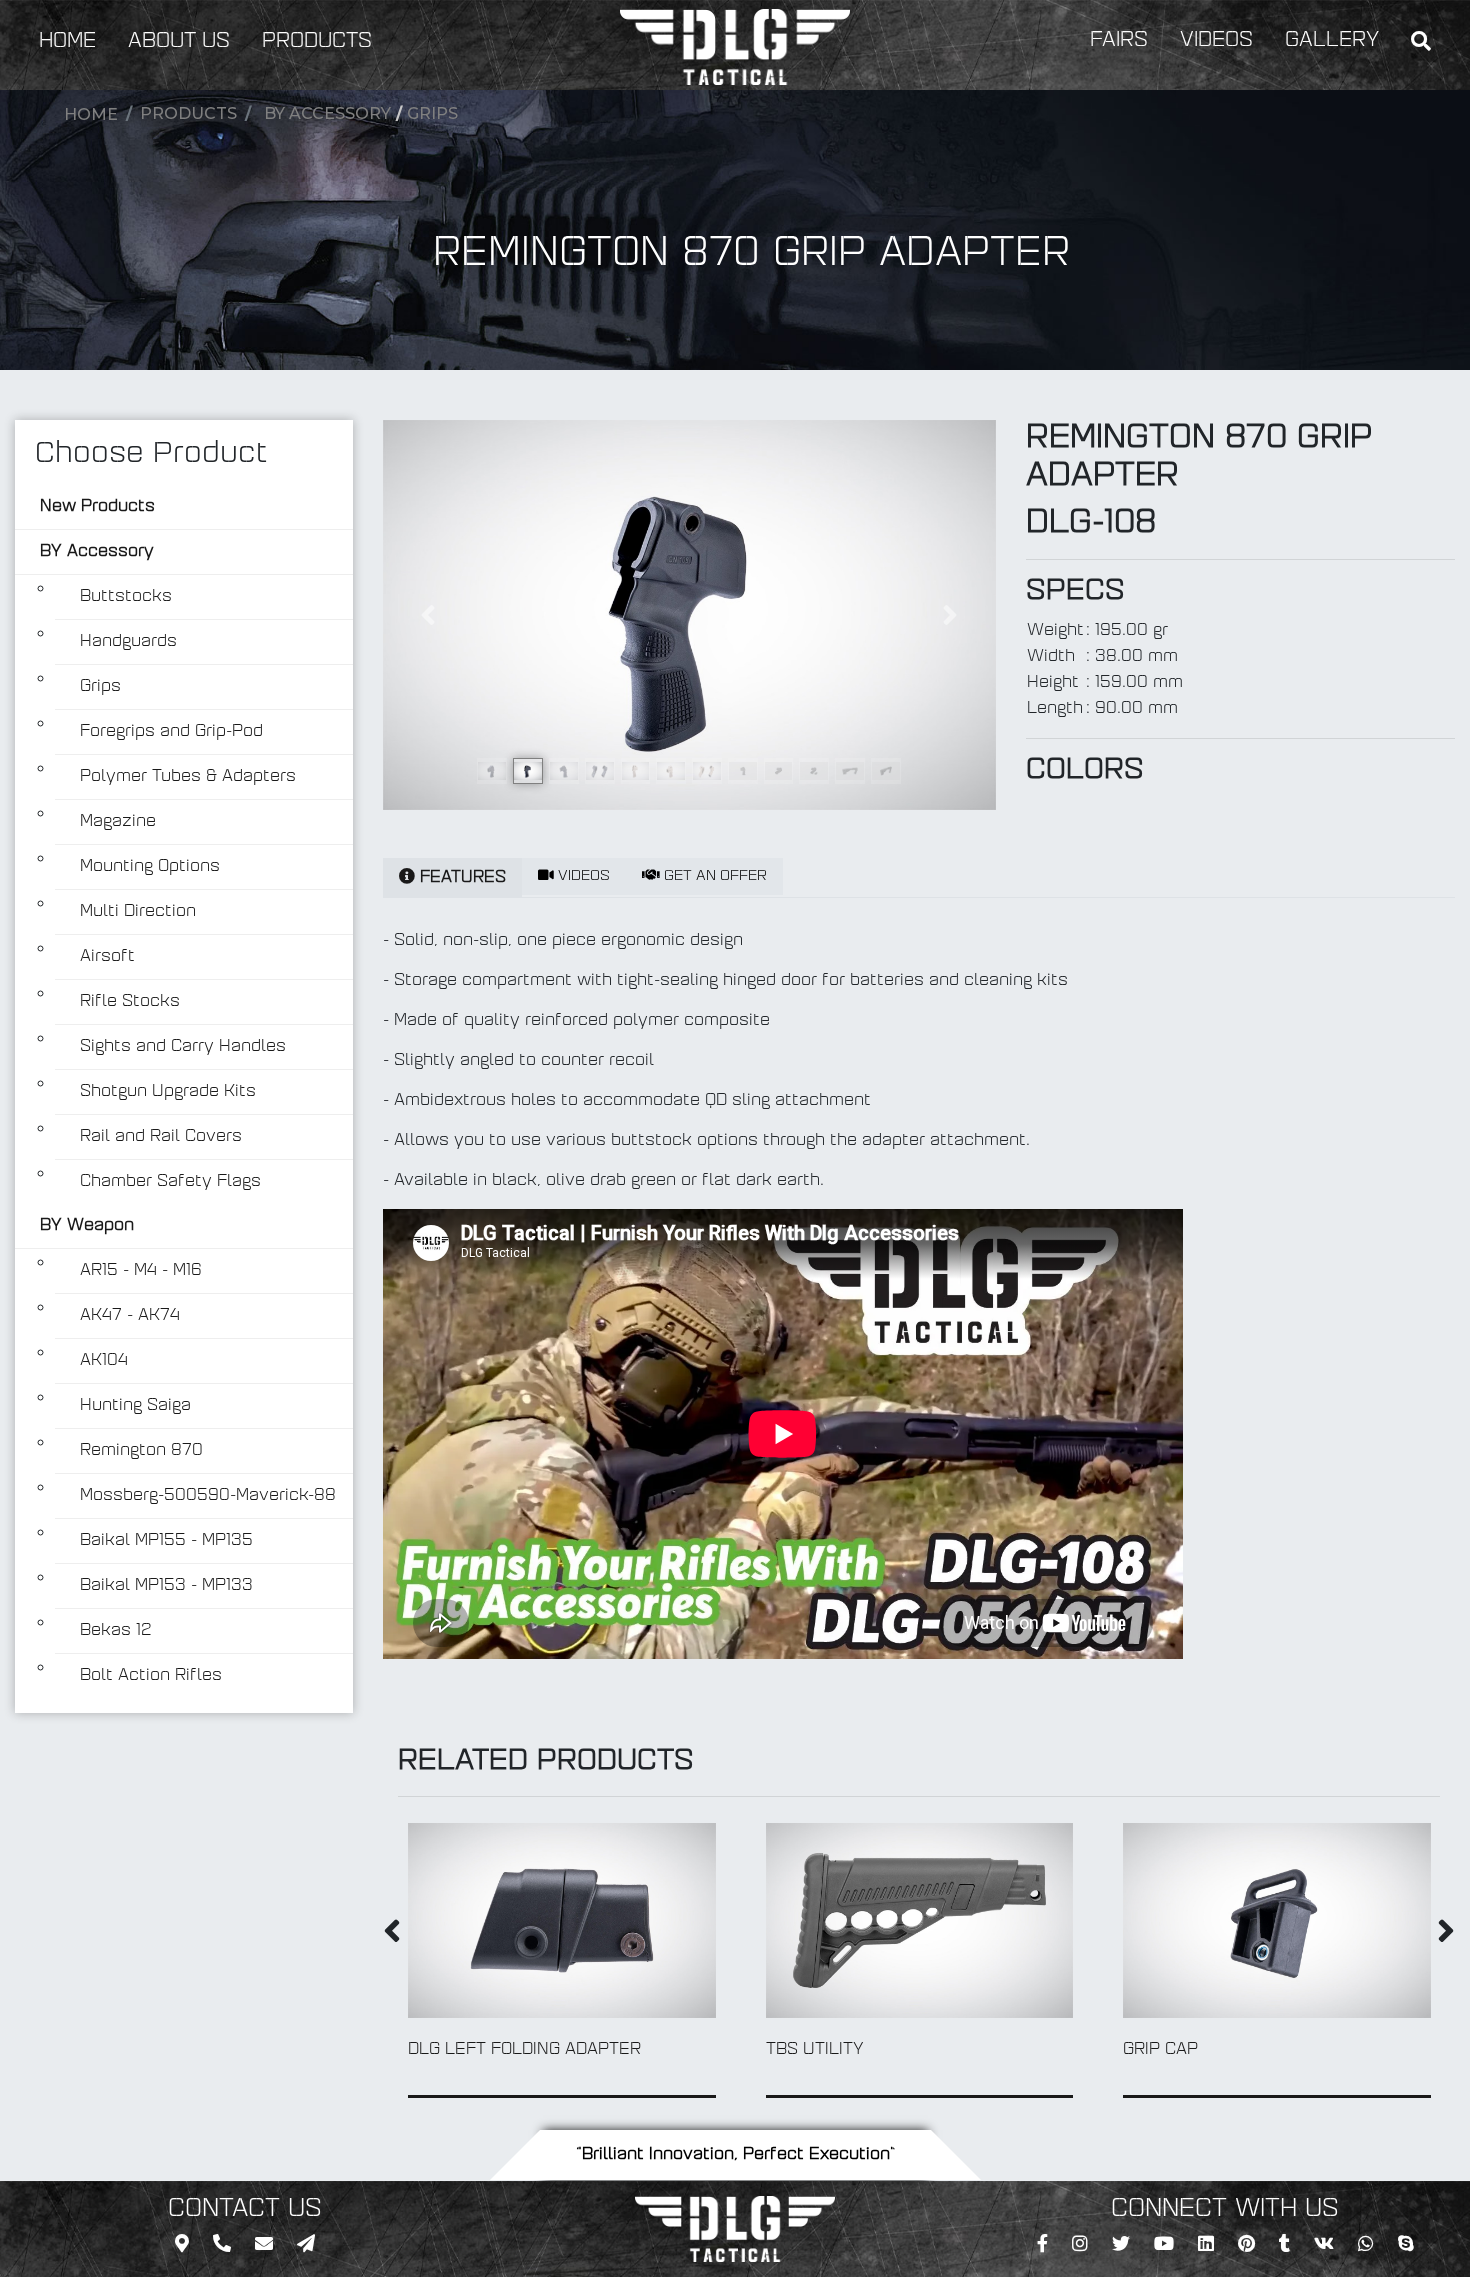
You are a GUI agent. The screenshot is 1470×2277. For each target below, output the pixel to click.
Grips (432, 113)
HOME (67, 42)
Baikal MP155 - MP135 (166, 1541)
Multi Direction (138, 912)
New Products (97, 507)
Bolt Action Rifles (151, 1676)
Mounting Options (150, 867)
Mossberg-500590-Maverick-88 (208, 1496)
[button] (429, 615)
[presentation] (392, 1935)
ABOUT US (179, 42)
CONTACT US (245, 2210)
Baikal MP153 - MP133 (166, 1586)
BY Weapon (87, 1226)
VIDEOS (1216, 41)
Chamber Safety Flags (170, 1182)
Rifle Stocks (130, 1002)
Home (91, 114)
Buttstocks (126, 597)
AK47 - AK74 (130, 1316)
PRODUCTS (317, 42)
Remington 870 (141, 1451)
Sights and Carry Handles (183, 1047)
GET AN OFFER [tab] (713, 876)
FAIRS (1119, 41)
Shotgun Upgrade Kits (168, 1092)
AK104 (104, 1361)
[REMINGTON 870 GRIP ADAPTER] (689, 615)
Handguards (128, 642)
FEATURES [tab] (460, 878)
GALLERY (1332, 41)
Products (188, 113)
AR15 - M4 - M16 (141, 1271)
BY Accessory (327, 113)
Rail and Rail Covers (161, 1137)
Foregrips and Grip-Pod (171, 732)
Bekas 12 (116, 1631)
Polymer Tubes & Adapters (188, 777)
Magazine (118, 822)
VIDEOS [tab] (582, 876)
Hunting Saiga (135, 1406)
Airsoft (107, 957)
